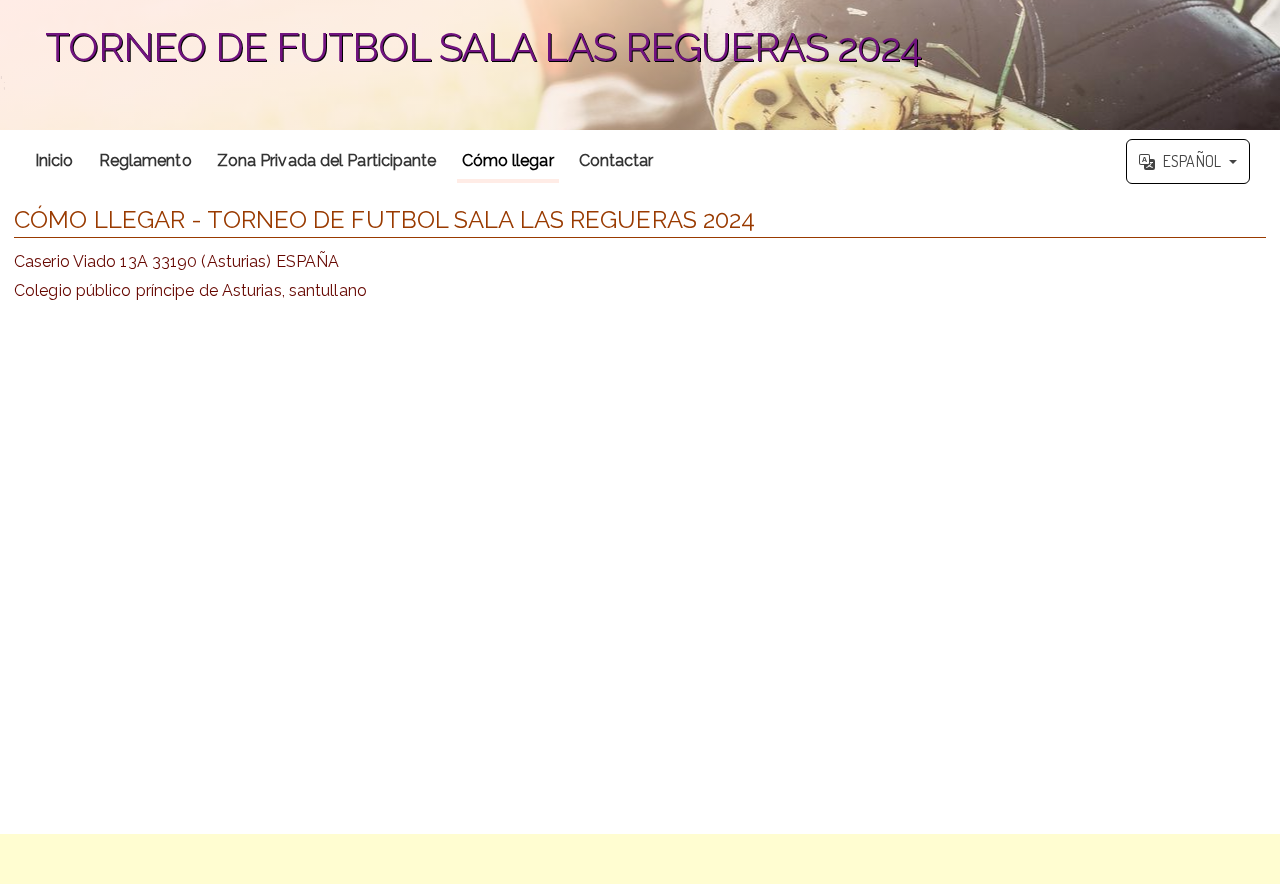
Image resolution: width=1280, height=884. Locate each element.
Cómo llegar (508, 160)
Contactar (616, 160)
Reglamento (145, 160)
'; (460, 58)
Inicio (54, 160)
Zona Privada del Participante (327, 160)
